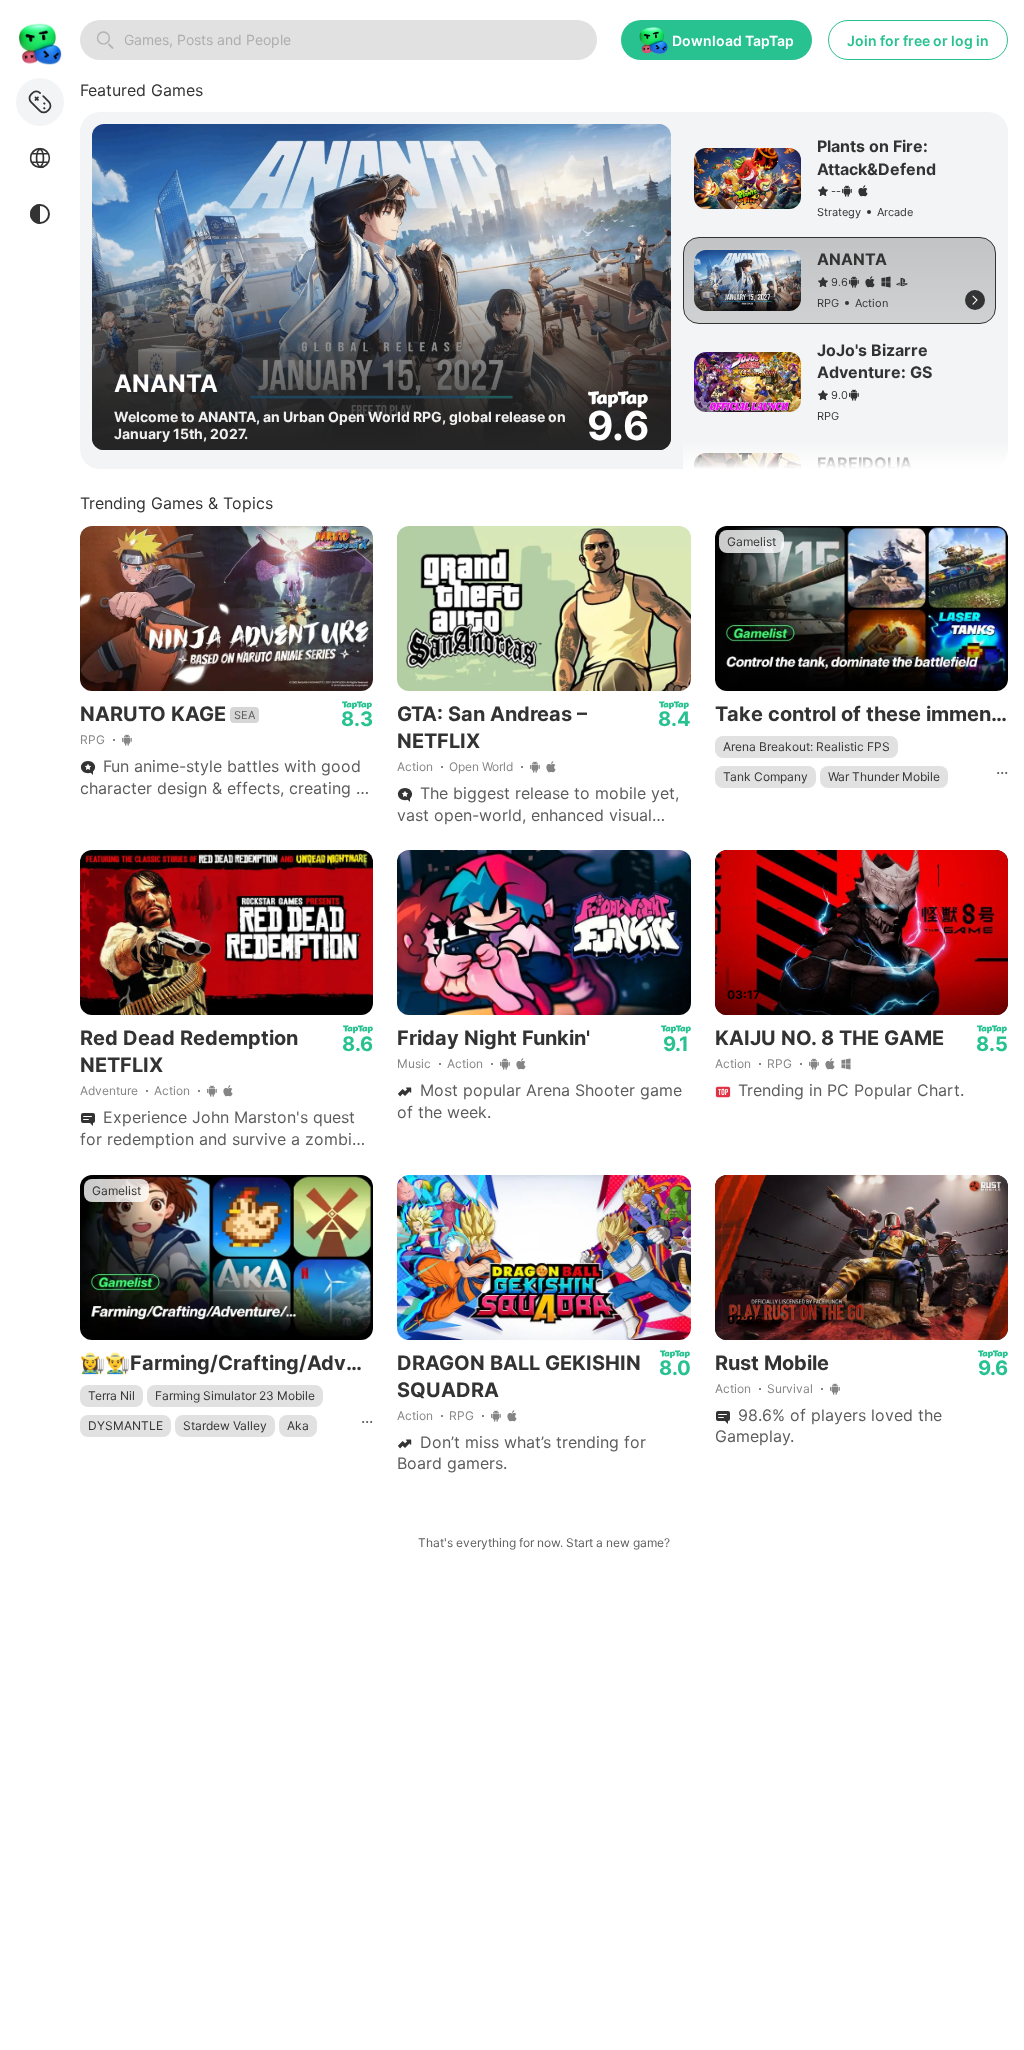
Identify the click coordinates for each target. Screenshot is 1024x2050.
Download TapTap (733, 40)
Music (414, 1063)
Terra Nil (111, 1395)
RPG (92, 739)
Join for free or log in (918, 40)
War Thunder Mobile (884, 776)
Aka (298, 1425)
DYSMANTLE (125, 1425)
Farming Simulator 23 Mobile (235, 1395)
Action (415, 766)
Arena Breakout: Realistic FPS (806, 746)
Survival (790, 1388)
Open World (481, 766)
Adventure (109, 1090)
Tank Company (765, 776)
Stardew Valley (225, 1425)
